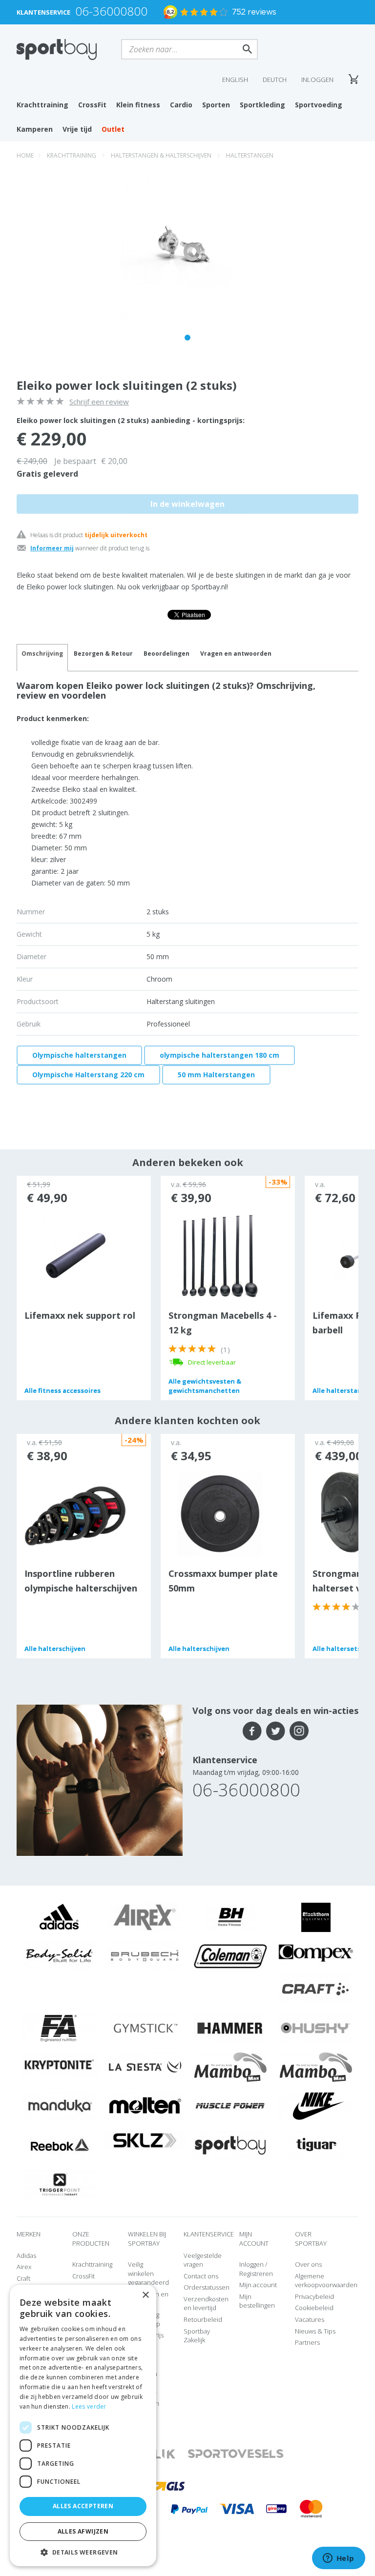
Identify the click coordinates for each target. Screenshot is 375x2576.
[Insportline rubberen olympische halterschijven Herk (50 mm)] (76, 1515)
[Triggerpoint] (60, 2184)
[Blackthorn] (316, 1917)
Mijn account (258, 2285)
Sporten (216, 105)
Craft (23, 2278)
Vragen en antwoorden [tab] (236, 654)
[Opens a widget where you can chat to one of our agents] (338, 2559)
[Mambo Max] (230, 2067)
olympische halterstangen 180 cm (219, 1055)
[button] (83, 2552)
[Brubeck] (145, 1956)
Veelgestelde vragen (203, 2260)
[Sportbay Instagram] (299, 1731)
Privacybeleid (314, 2296)
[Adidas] (60, 1917)
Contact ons (201, 2276)
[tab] (103, 658)
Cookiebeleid (314, 2308)
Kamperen (35, 129)
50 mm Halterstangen (216, 1075)
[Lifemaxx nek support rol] (76, 1255)
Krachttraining (42, 105)
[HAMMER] (230, 2028)
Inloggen (317, 80)
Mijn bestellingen (257, 2301)
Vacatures (310, 2319)
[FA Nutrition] (60, 2028)
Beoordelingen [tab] (167, 654)
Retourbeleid (203, 2319)
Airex (24, 2267)
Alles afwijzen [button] (83, 2531)
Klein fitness (138, 105)
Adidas (26, 2255)
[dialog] (83, 2425)
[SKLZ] (145, 2140)
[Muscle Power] (230, 2106)
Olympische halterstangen (79, 1055)
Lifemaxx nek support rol (80, 1315)
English (235, 80)
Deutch (275, 80)
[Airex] (145, 1917)
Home (25, 155)
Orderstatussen (207, 2287)
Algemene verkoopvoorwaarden (326, 2281)
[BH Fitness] (230, 1917)
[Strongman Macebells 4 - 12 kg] (220, 1255)
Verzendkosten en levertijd (206, 2304)
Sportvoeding (319, 105)
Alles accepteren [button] (83, 2506)
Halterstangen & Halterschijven (161, 155)
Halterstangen (250, 155)
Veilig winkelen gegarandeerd (148, 2273)
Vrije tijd (77, 129)
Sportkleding (262, 105)
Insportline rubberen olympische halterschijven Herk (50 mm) (81, 1588)
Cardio (181, 105)
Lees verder (89, 2406)
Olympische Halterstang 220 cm (88, 1075)
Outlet (113, 129)
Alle (62, 1390)
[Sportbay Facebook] (252, 1731)
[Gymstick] (145, 2028)
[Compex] (316, 1952)
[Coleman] (230, 1956)
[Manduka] (60, 2106)
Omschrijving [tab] (42, 654)
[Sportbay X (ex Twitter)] (276, 1731)
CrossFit (92, 105)
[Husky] (316, 2028)
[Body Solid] (60, 1956)
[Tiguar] (316, 2145)
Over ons (308, 2264)
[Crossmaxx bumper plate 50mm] (220, 1513)
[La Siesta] (145, 2067)
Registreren (256, 2274)
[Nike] (316, 2106)
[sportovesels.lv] (236, 2454)
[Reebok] (59, 2145)
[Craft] (316, 1989)
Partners (307, 2342)
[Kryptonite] (59, 2064)
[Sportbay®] (230, 2145)
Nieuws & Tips (315, 2331)
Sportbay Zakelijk (197, 2336)
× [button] (145, 2295)
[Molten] (145, 2106)
